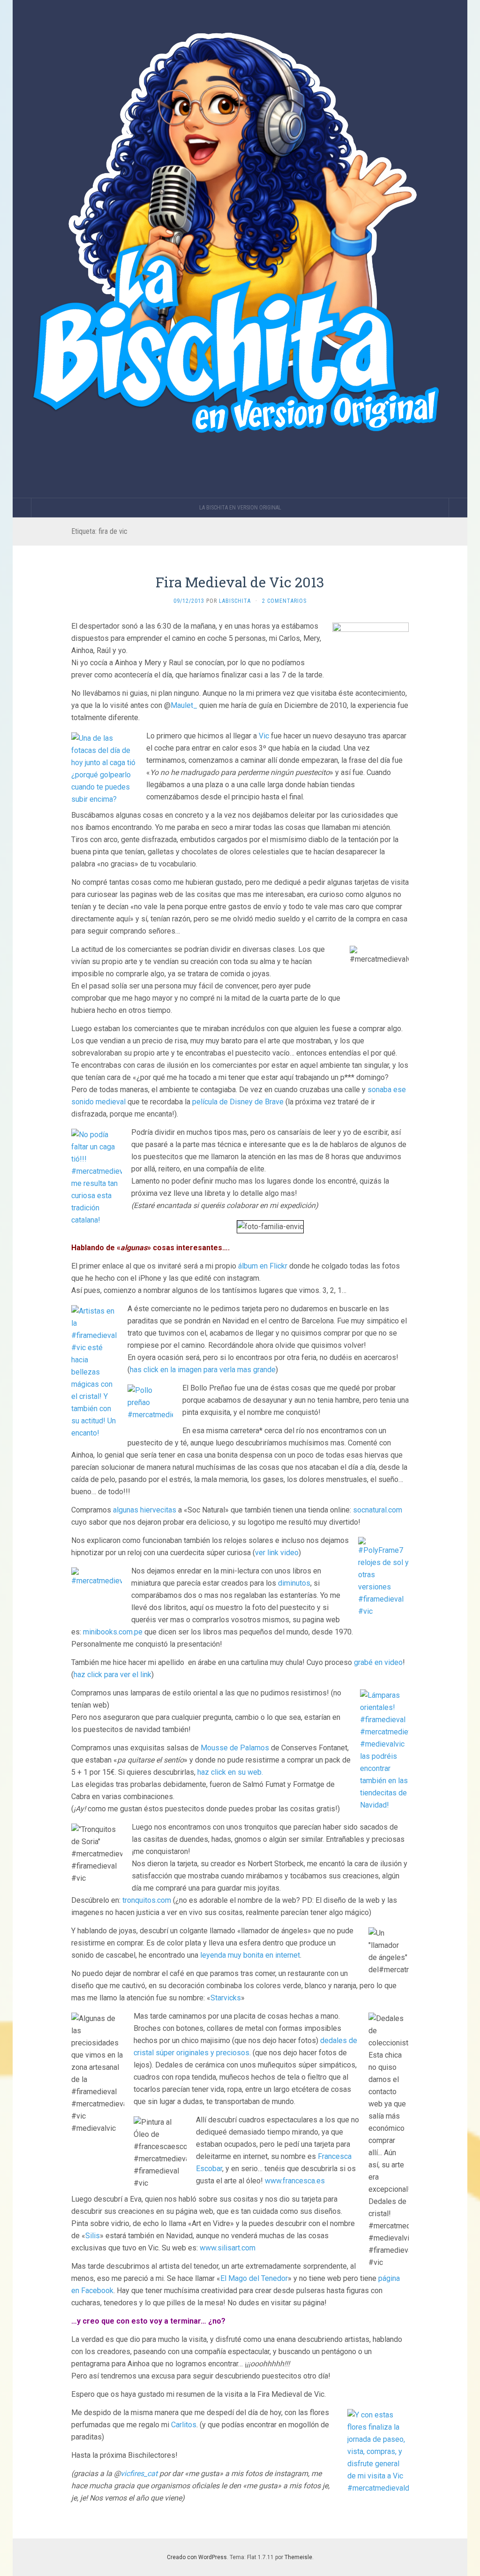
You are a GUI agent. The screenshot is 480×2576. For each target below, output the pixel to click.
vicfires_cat (139, 2473)
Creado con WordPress (197, 2557)
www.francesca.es (295, 2181)
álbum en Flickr (263, 1266)
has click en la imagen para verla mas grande (203, 1370)
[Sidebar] (22, 508)
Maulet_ (184, 705)
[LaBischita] (240, 249)
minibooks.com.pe (113, 1632)
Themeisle (298, 2557)
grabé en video (378, 1662)
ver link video (277, 1553)
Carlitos (184, 2425)
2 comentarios (284, 601)
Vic (264, 736)
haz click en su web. (230, 1772)
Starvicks (226, 1998)
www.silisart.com (228, 2248)
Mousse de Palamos (235, 1748)
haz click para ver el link (112, 1675)
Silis (93, 2236)
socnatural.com (378, 1510)
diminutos (294, 1583)
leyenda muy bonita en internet (250, 1955)
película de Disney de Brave (238, 1102)
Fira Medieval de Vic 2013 (240, 582)
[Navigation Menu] (458, 508)
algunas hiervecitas (145, 1510)
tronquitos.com (147, 1900)
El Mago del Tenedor (254, 2278)
